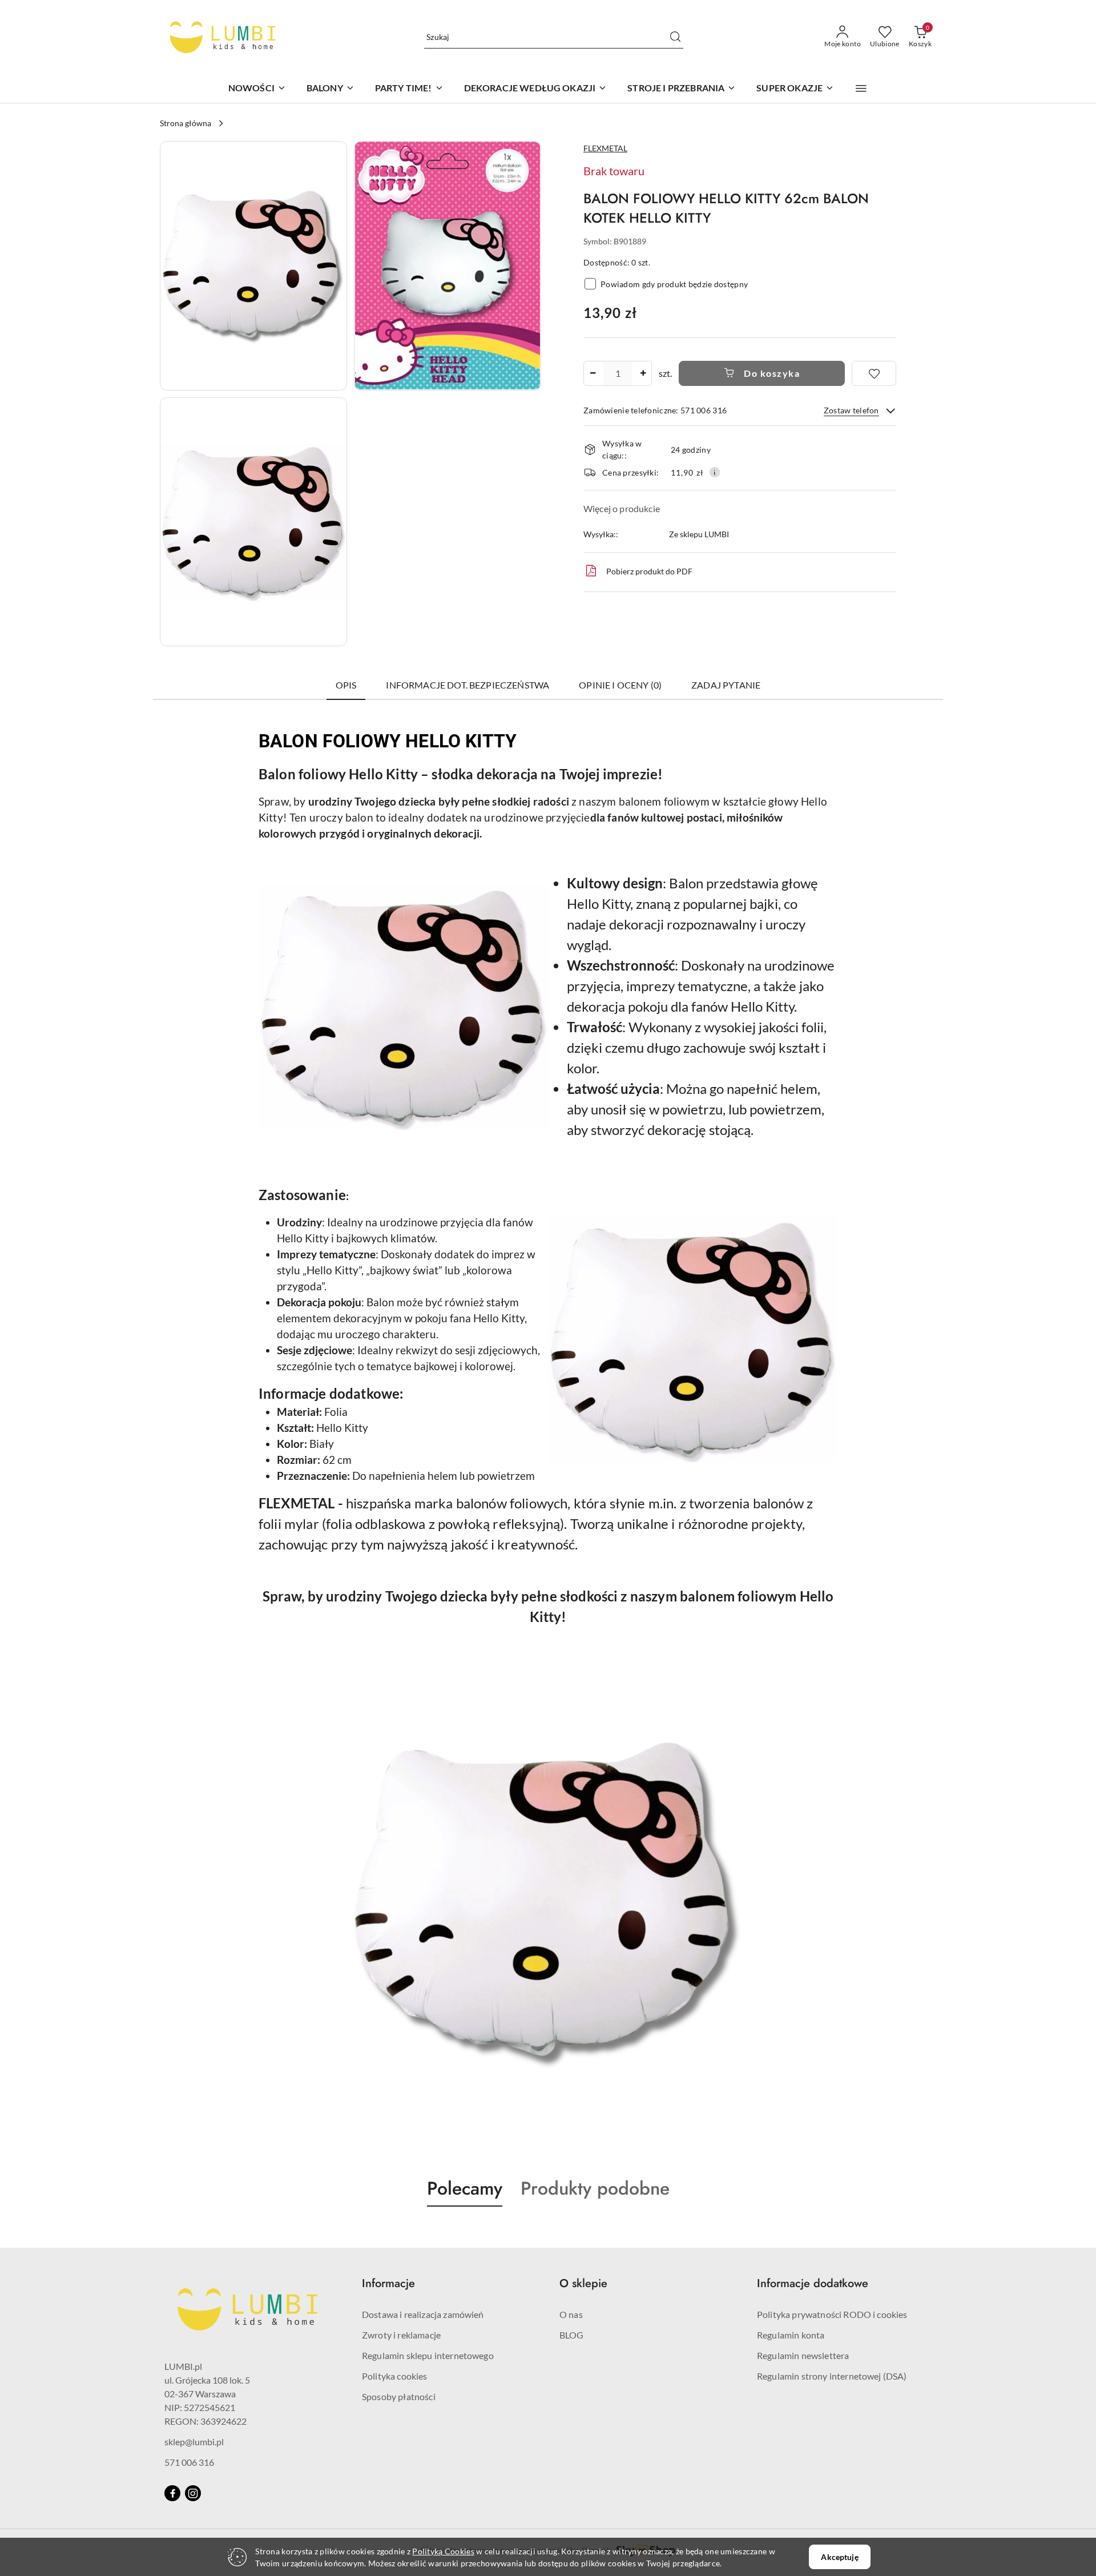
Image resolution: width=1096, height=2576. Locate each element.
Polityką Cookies (443, 2551)
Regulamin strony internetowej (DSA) (832, 2376)
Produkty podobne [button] (595, 2188)
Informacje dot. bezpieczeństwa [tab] (468, 685)
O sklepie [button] (583, 2283)
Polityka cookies (395, 2376)
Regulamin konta (791, 2335)
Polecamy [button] (465, 2188)
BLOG (572, 2335)
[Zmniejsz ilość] (593, 373)
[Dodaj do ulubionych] (874, 373)
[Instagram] (193, 2493)
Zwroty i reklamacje (401, 2335)
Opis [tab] (346, 685)
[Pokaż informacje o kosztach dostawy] (715, 472)
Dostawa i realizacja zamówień (423, 2314)
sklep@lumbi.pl (194, 2442)
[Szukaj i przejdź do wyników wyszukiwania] (675, 37)
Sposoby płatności (399, 2396)
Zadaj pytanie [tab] (726, 685)
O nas (571, 2314)
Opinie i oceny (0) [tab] (620, 685)
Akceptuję (839, 2557)
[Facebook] (172, 2493)
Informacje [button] (388, 2283)
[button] (861, 88)
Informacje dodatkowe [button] (813, 2283)
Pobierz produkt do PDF (649, 571)
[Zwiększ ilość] (643, 373)
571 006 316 (189, 2462)
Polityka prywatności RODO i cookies (832, 2314)
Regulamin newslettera (803, 2355)
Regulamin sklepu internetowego (428, 2355)
